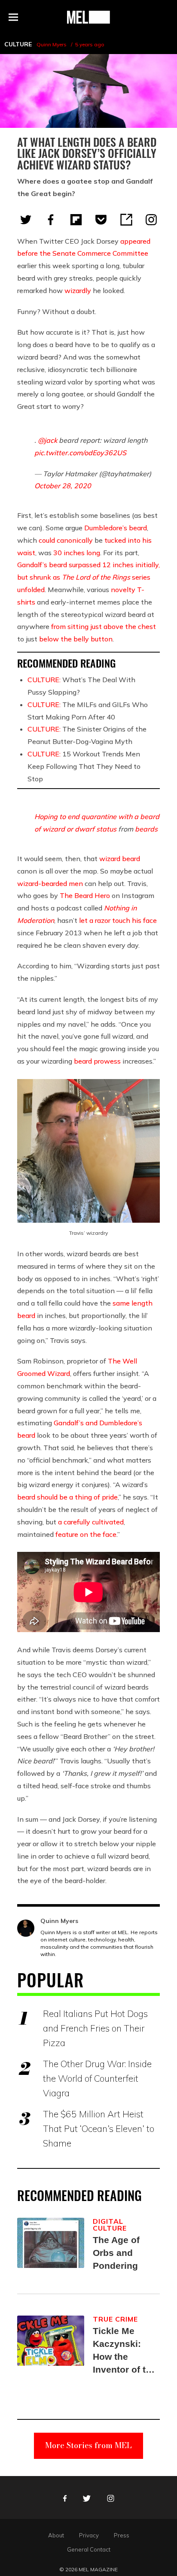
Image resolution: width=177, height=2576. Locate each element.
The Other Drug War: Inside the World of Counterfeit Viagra (97, 2078)
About (56, 2535)
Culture (18, 44)
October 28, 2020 (63, 486)
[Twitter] (26, 220)
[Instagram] (151, 220)
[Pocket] (101, 220)
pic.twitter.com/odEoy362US (80, 453)
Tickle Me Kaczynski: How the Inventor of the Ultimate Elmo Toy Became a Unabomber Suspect (125, 2351)
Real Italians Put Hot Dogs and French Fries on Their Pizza (95, 2028)
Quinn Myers (52, 44)
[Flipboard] (76, 220)
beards (146, 829)
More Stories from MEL (88, 2445)
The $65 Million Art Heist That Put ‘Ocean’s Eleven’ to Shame (99, 2129)
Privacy (89, 2535)
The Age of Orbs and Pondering (116, 2253)
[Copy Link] (126, 220)
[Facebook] (51, 220)
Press (122, 2535)
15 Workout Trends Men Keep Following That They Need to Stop (84, 766)
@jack (47, 440)
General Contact (89, 2549)
